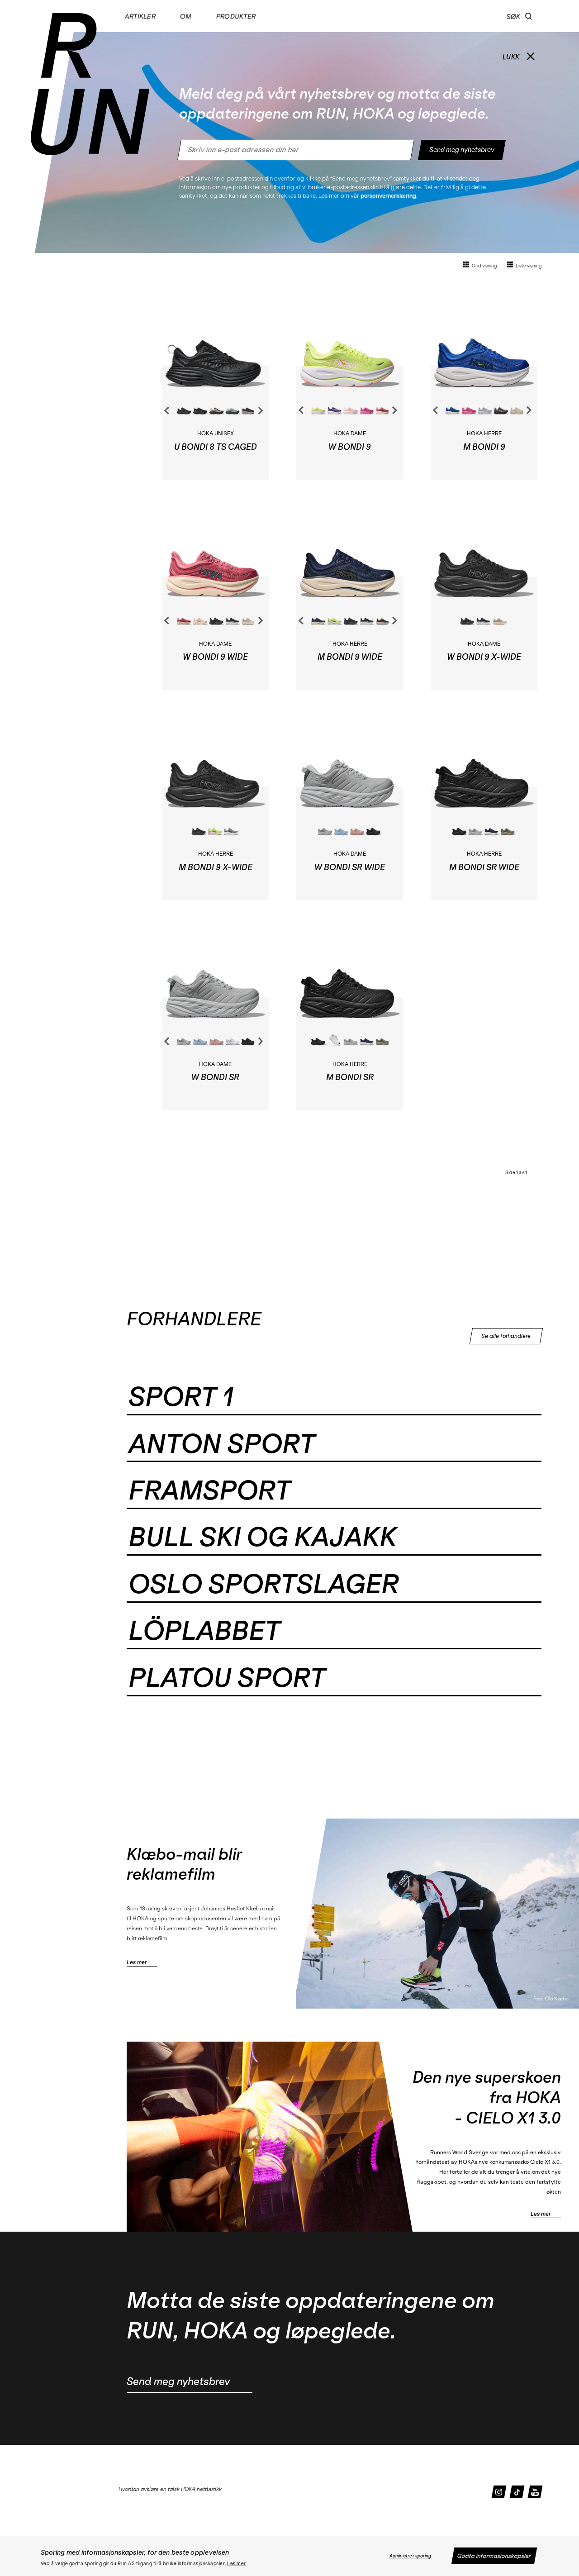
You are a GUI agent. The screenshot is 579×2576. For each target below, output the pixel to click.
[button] (529, 16)
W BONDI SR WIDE (350, 867)
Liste (528, 266)
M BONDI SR (350, 1077)
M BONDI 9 (484, 447)
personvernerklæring (388, 196)
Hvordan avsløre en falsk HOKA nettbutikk (170, 2489)
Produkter (236, 16)
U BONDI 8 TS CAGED (216, 447)
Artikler (140, 16)
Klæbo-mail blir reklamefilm (184, 1864)
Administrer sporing (411, 2556)
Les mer (237, 2564)
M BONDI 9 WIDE (350, 657)
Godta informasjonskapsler (494, 2556)
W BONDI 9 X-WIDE (484, 657)
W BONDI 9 (350, 447)
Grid (484, 266)
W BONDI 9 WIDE (215, 657)
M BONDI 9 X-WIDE (216, 867)
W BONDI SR (215, 1077)
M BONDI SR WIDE (484, 867)
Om (185, 16)
